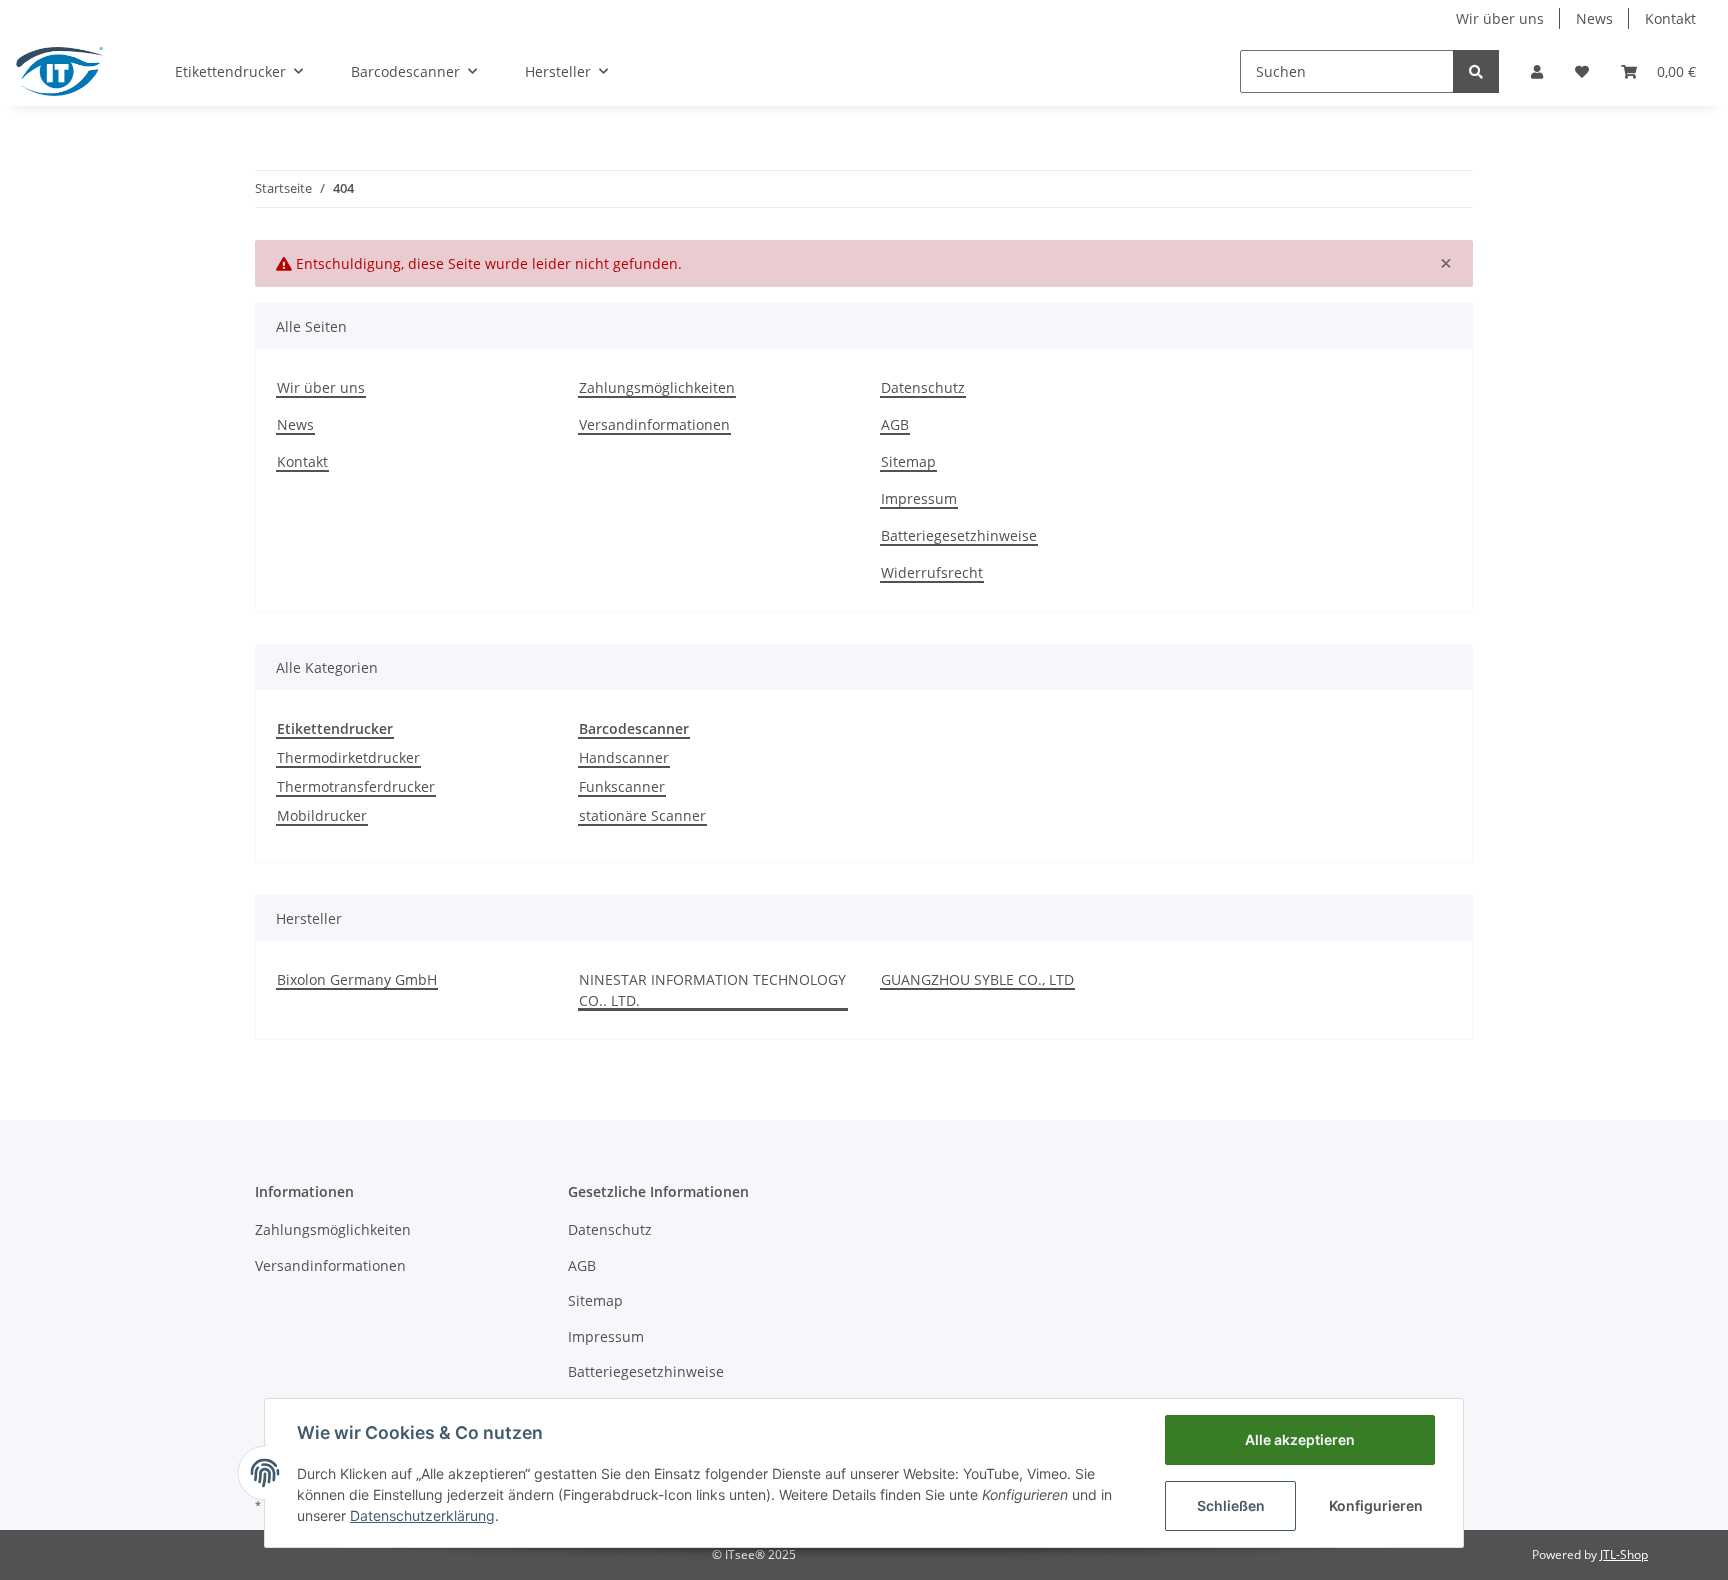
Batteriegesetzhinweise (959, 535)
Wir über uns (1500, 18)
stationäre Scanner (642, 815)
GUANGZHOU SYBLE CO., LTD (977, 979)
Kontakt (1670, 18)
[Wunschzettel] (1582, 71)
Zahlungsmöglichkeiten (657, 387)
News (1594, 18)
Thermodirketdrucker (348, 757)
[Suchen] (1476, 71)
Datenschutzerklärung (422, 1515)
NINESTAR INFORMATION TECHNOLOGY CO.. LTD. (712, 990)
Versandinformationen (654, 424)
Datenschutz (923, 387)
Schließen (1231, 1505)
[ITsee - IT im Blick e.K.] (59, 71)
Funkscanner (622, 786)
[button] (1537, 71)
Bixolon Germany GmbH (357, 979)
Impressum (919, 498)
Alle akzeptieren (1300, 1439)
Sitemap (908, 461)
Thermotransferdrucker (356, 786)
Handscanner (624, 757)
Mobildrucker (322, 815)
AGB (895, 424)
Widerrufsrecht (932, 572)
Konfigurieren (1376, 1505)
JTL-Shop (1624, 1554)
